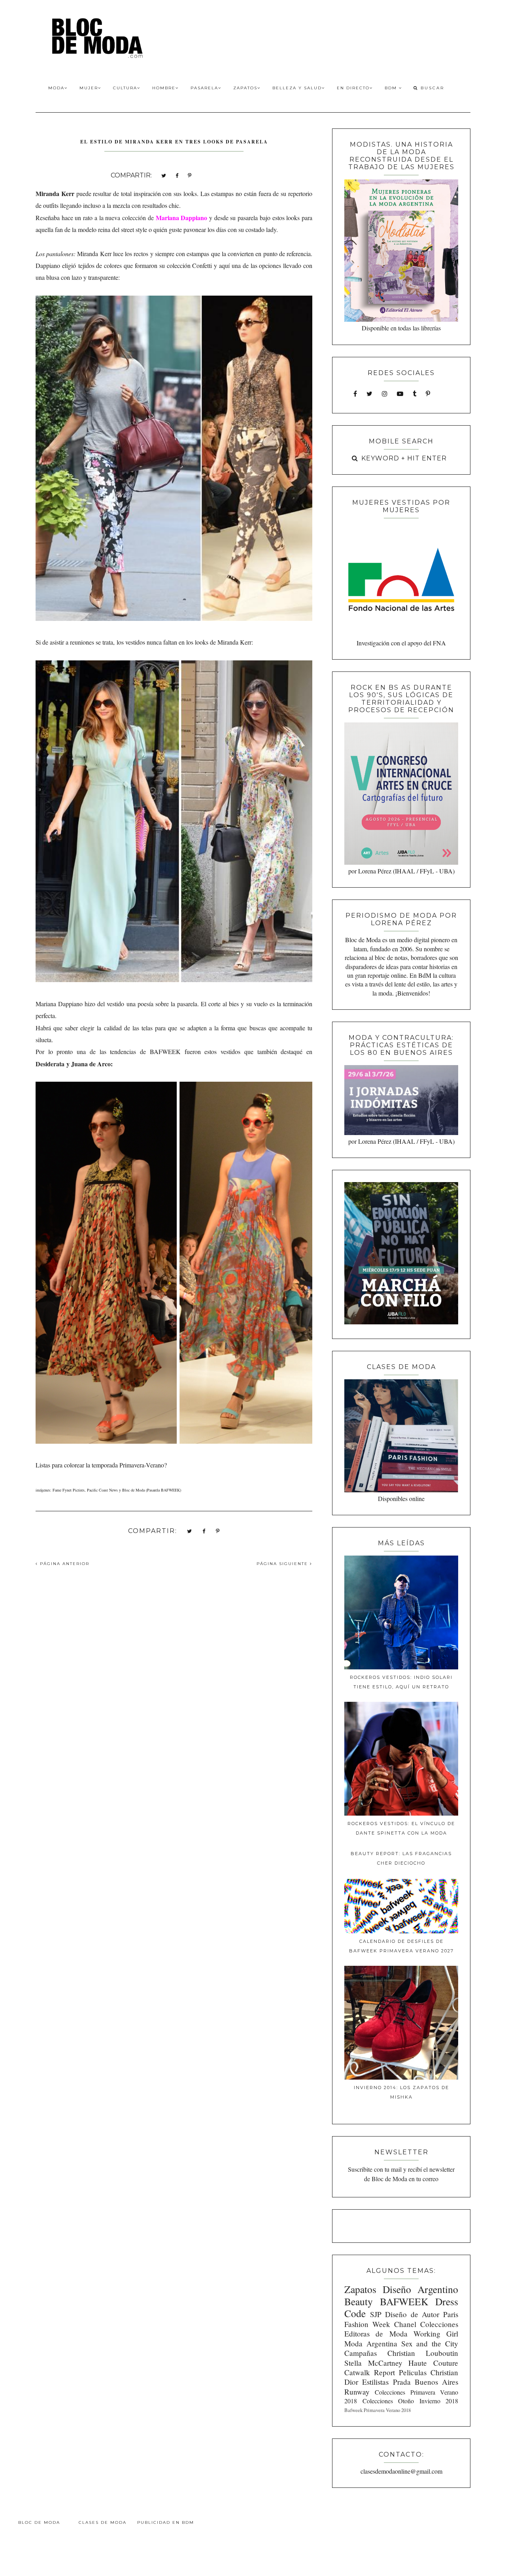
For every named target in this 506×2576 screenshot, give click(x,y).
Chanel (405, 2324)
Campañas (361, 2353)
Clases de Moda (103, 2522)
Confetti (202, 265)
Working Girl (436, 2334)
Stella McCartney (373, 2363)
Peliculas (413, 2372)
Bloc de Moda (39, 2522)
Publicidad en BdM (166, 2522)
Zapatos (245, 88)
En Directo (353, 88)
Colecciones (439, 2324)
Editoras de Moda (376, 2334)
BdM (392, 88)
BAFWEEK (404, 2301)
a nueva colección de (154, 218)
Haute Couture (433, 2363)
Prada (402, 2382)
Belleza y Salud (297, 88)
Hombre (164, 88)
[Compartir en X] (164, 175)
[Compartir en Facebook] (177, 175)
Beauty (359, 2301)
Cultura (125, 88)
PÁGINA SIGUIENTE (283, 1564)
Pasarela (204, 88)
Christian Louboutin (423, 2353)
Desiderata (50, 1064)
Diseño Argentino (420, 2289)
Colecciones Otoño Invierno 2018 (410, 2401)
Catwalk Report (370, 2372)
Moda (56, 88)
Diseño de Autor (412, 2314)
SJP (376, 2314)
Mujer (89, 88)
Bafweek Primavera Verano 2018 (378, 2410)
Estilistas (375, 2382)
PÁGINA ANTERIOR (64, 1564)
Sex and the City (430, 2343)
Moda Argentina (371, 2343)
